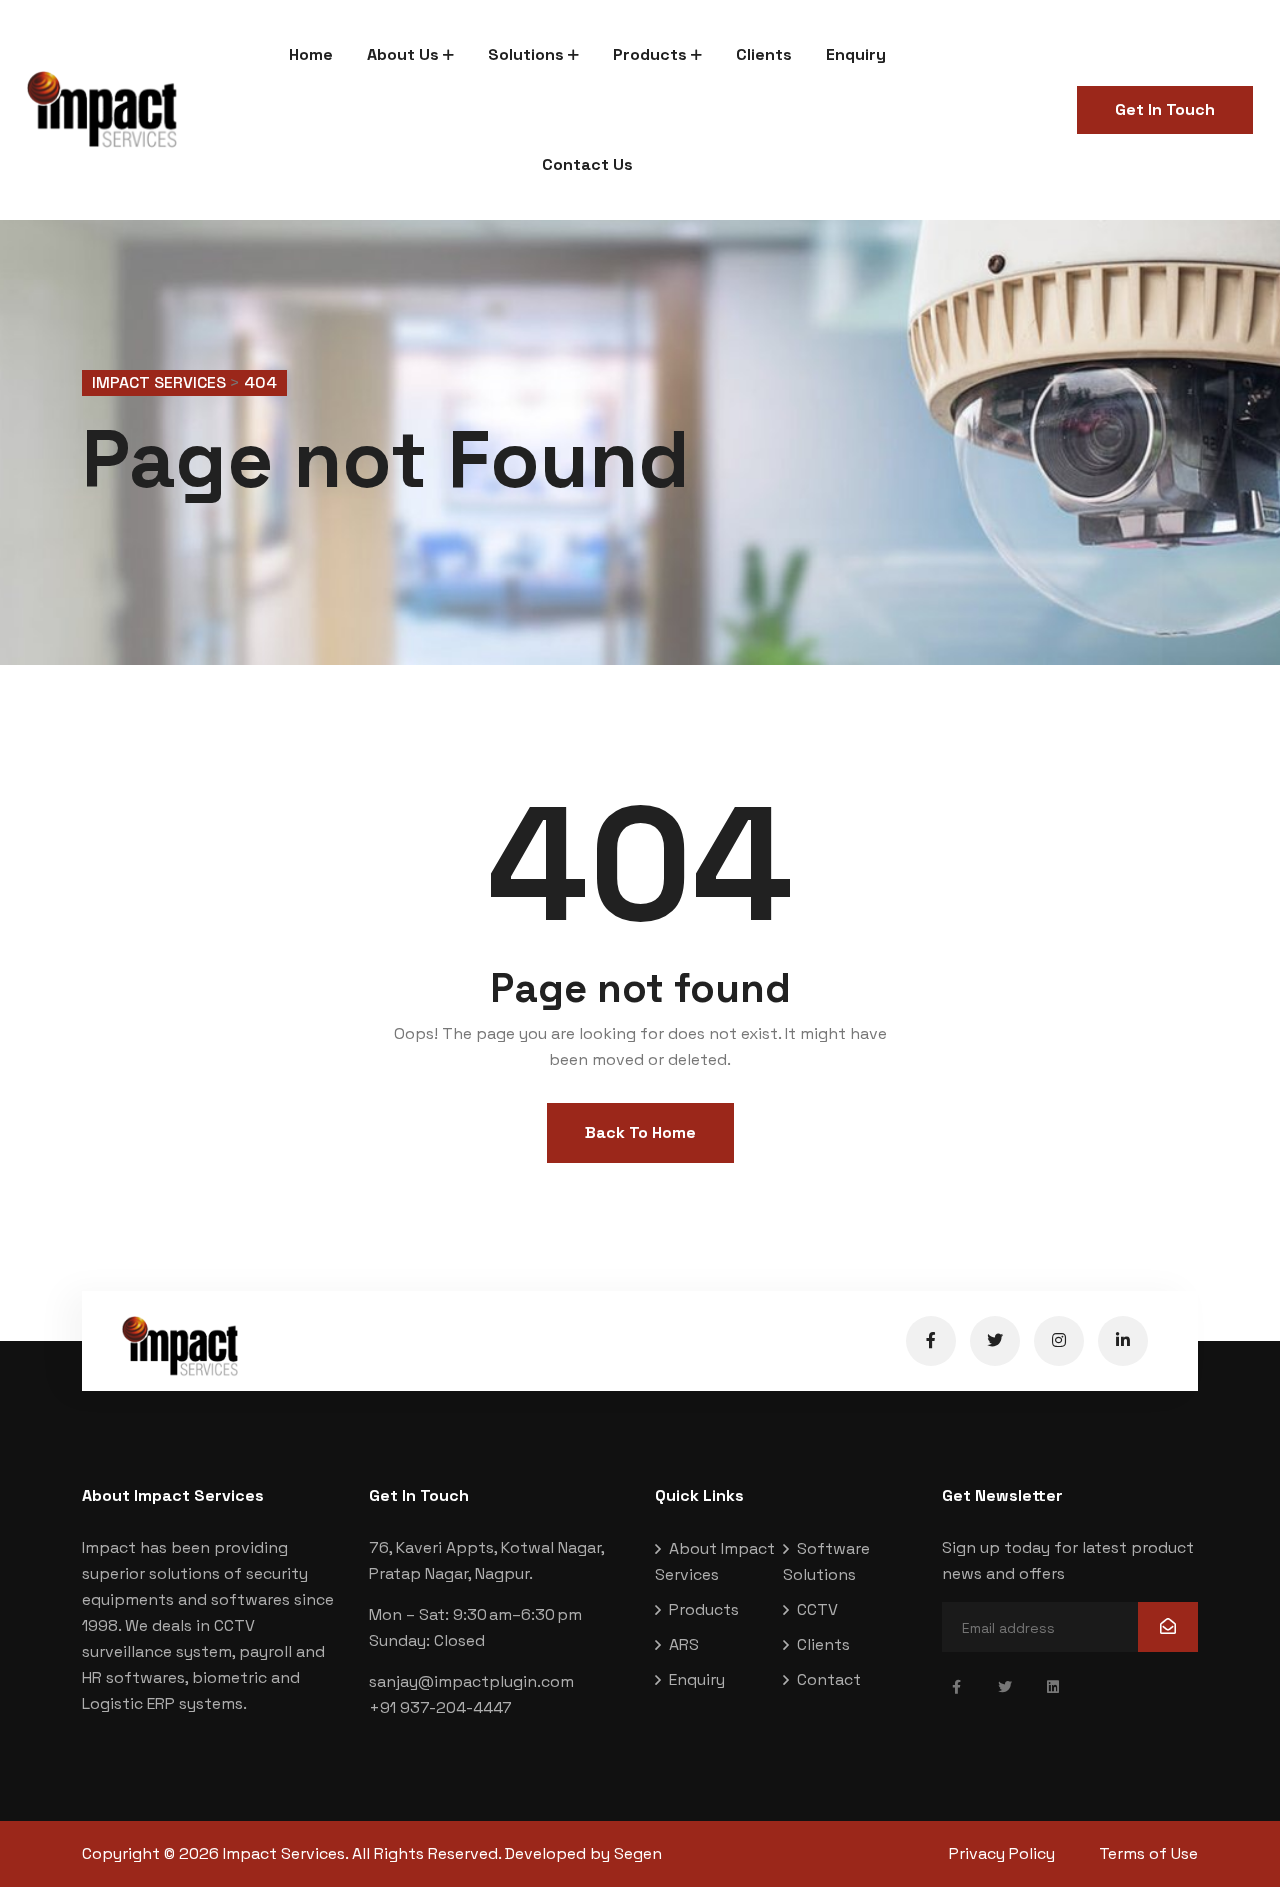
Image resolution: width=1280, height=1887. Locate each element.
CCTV (817, 1609)
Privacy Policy (1002, 1853)
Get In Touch (1165, 109)
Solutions (526, 54)
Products (650, 54)
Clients (764, 54)
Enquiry (856, 54)
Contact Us (587, 164)
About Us (403, 54)
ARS (684, 1644)
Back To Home (640, 1132)
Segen (638, 1853)
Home (311, 54)
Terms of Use (1148, 1853)
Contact (829, 1679)
